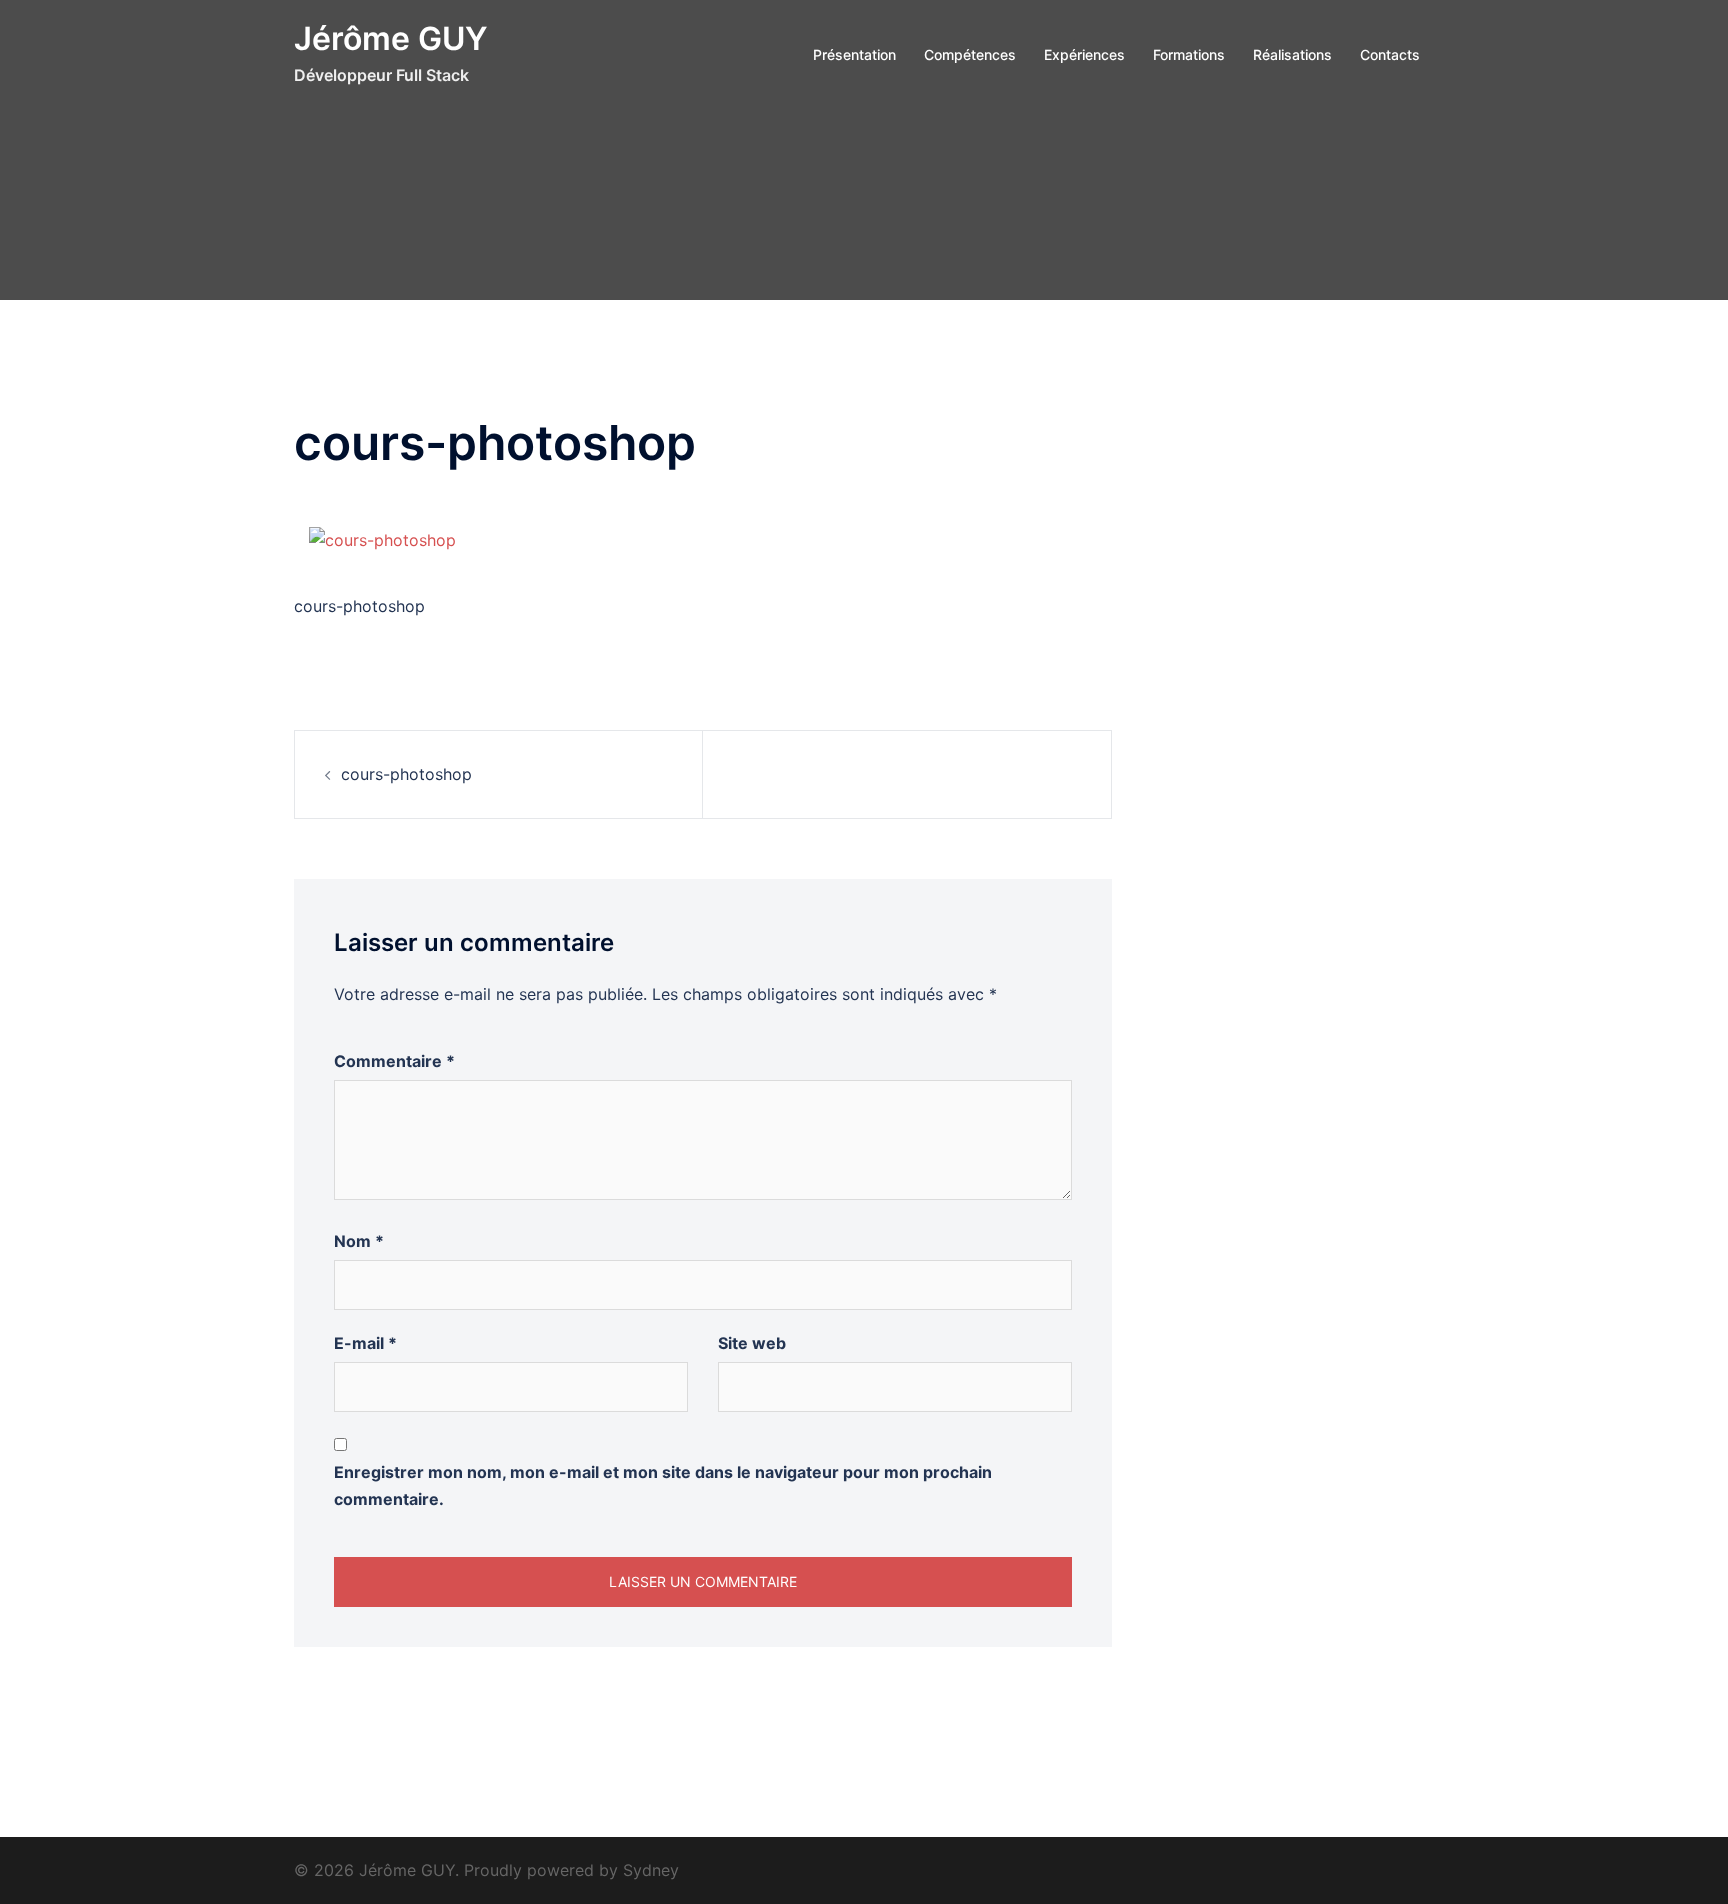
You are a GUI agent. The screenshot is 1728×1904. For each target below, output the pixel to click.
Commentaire (394, 1061)
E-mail (365, 1343)
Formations (1189, 54)
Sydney (651, 1870)
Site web (752, 1343)
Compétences (970, 54)
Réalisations (1292, 54)
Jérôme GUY (391, 38)
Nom (359, 1241)
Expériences (1084, 54)
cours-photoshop (406, 774)
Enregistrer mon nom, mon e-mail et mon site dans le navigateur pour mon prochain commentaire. (663, 1485)
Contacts (1390, 54)
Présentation (854, 54)
